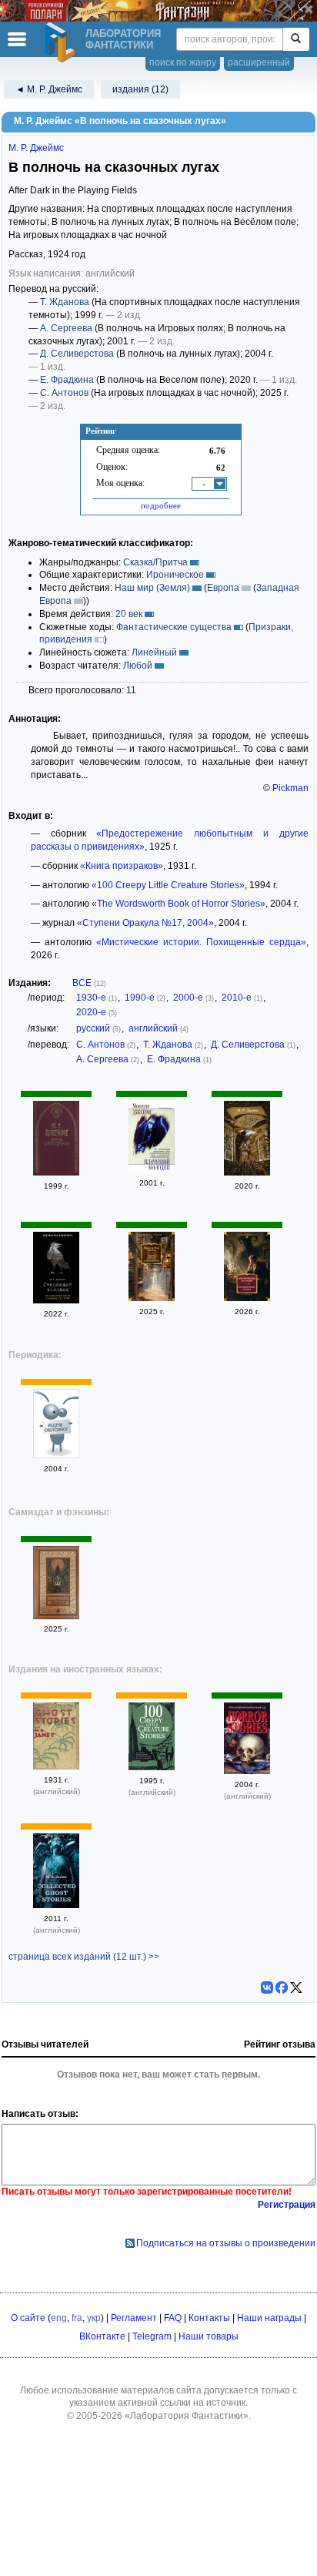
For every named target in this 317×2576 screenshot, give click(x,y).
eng (59, 2318)
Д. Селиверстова (77, 354)
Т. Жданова (65, 302)
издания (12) (140, 89)
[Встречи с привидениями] (56, 1172)
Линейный (154, 652)
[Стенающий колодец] (56, 1300)
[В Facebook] (282, 1987)
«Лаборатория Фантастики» (187, 2416)
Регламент (134, 2318)
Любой (138, 666)
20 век (129, 614)
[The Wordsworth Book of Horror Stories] (247, 1771)
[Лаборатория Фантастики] (62, 42)
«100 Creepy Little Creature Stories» (168, 885)
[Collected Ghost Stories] (56, 1766)
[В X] (296, 1987)
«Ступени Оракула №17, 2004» (145, 923)
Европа (223, 588)
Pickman (290, 788)
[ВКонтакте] (267, 1987)
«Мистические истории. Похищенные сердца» (201, 942)
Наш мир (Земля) (152, 588)
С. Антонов (64, 393)
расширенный (259, 62)
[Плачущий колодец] (152, 1169)
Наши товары (209, 2336)
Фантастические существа (174, 627)
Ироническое (175, 575)
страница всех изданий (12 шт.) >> (84, 1957)
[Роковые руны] (247, 1172)
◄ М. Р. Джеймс (49, 89)
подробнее (161, 505)
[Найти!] (296, 39)
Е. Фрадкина (67, 380)
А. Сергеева (66, 328)
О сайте (28, 2318)
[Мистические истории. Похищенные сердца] (247, 1298)
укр (94, 2318)
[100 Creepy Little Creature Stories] (152, 1767)
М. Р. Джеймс (36, 148)
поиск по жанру (183, 62)
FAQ (173, 2318)
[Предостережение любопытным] (56, 1616)
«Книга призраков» (122, 866)
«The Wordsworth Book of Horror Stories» (179, 904)
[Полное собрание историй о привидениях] (152, 1298)
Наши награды (269, 2318)
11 (131, 690)
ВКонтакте (102, 2336)
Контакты (209, 2318)
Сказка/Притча (155, 562)
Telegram (152, 2336)
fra (77, 2318)
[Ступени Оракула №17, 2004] (56, 1455)
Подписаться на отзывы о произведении (226, 2243)
